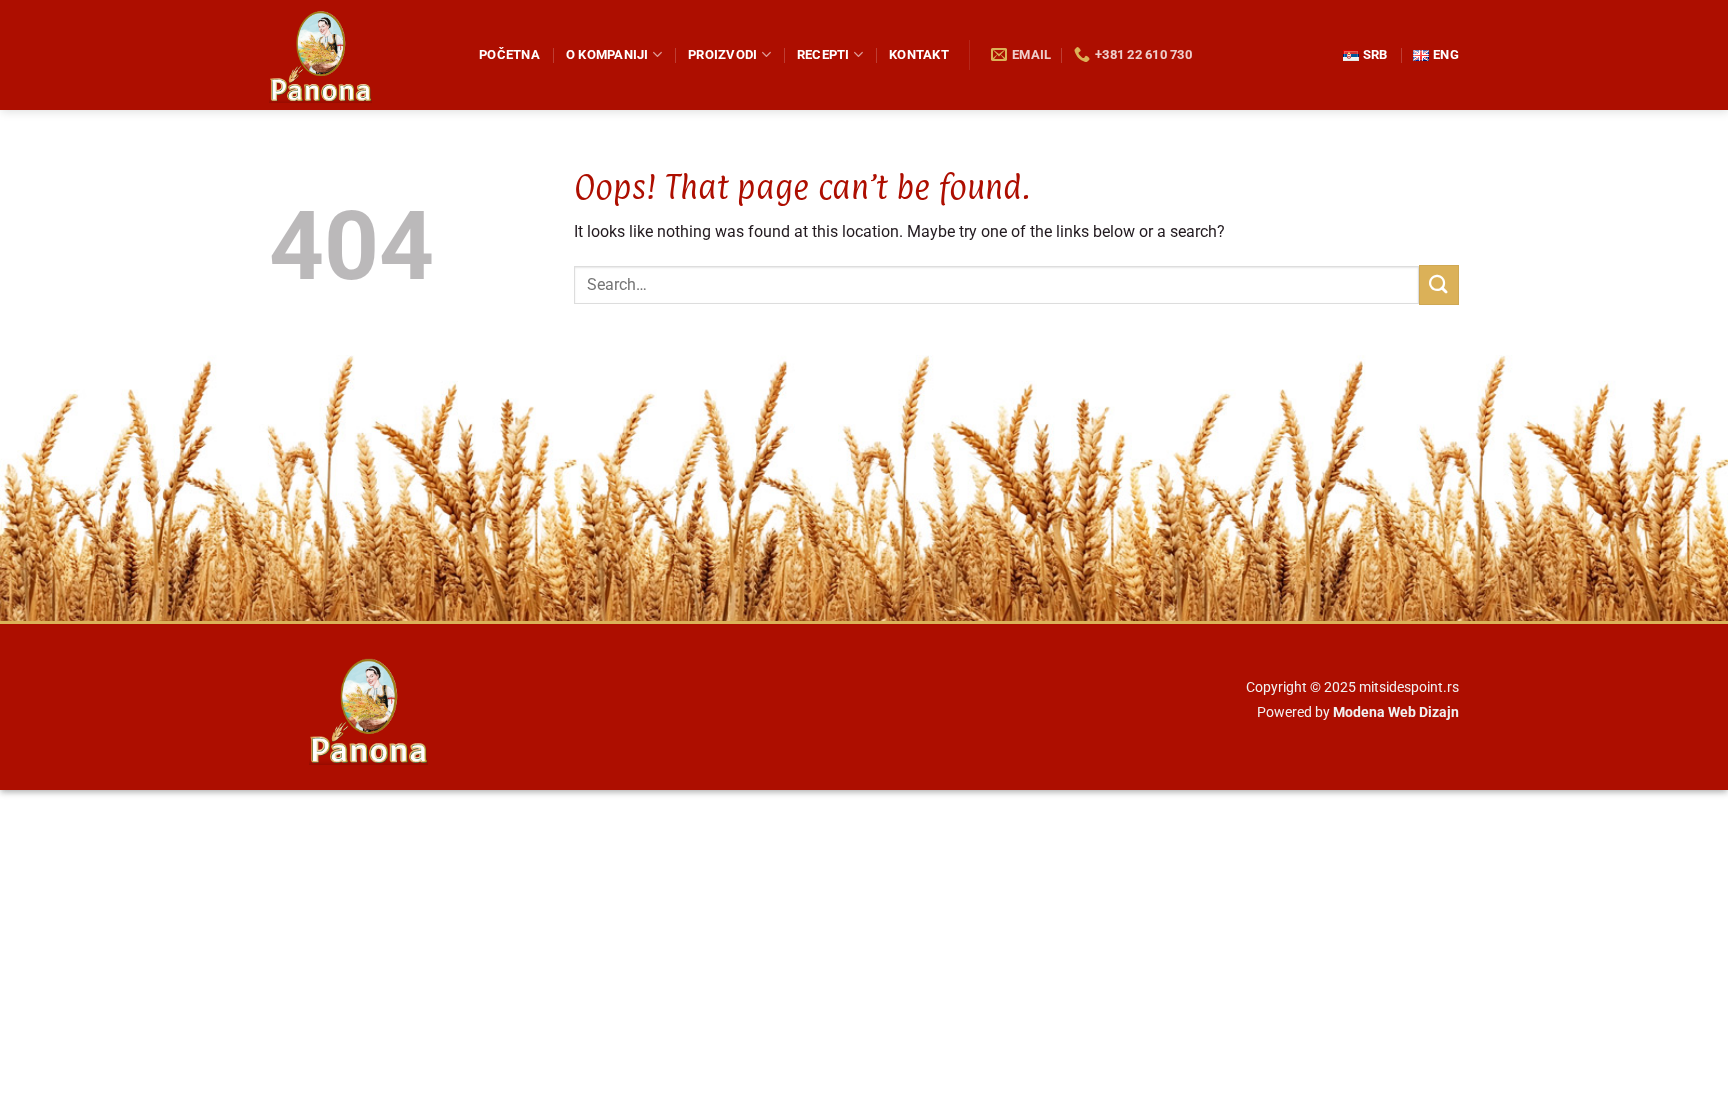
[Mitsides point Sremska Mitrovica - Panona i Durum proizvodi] (359, 55)
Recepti (823, 54)
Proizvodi (722, 54)
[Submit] (1439, 284)
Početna (509, 54)
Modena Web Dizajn (1396, 712)
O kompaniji (607, 54)
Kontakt (919, 54)
